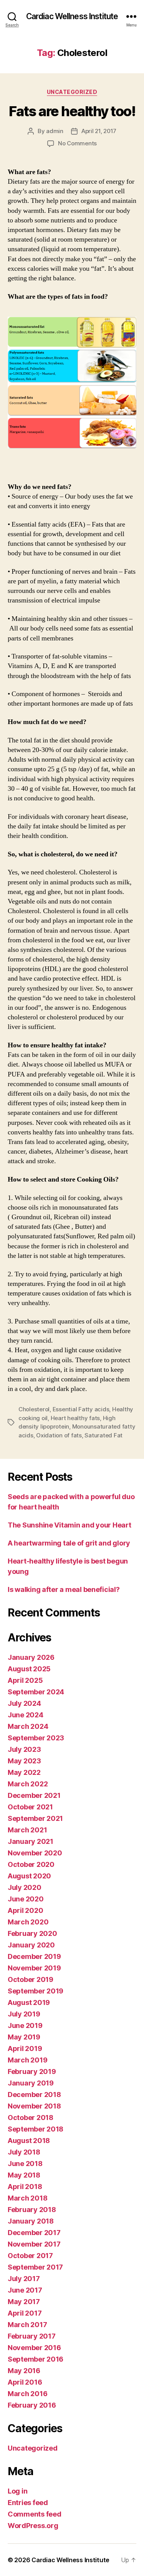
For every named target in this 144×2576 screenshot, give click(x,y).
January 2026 (31, 1657)
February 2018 (32, 2210)
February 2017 (32, 2336)
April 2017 (25, 2313)
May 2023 (24, 1761)
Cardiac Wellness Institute (72, 16)
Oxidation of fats (59, 1435)
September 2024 (36, 1692)
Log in (17, 2491)
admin (55, 131)
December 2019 (34, 1956)
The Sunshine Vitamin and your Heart (70, 1525)
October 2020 (31, 1864)
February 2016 (32, 2405)
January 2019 (31, 2083)
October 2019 (31, 1979)
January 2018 (31, 2221)
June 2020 (26, 1899)
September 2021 (35, 1818)
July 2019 (24, 2014)
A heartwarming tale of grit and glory (69, 1543)
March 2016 (27, 2394)
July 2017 (24, 2279)
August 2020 (29, 1876)
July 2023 (24, 1749)
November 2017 (34, 2244)
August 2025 (29, 1669)
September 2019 (36, 1991)
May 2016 (24, 2371)
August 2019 (29, 2002)
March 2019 (27, 2060)
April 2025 (25, 1680)
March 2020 (28, 1922)
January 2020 (31, 1945)
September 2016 (36, 2359)
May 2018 (24, 2175)
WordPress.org (33, 2526)
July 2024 (24, 1703)
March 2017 (27, 2325)
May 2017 (24, 2302)
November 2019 (34, 1968)
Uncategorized (72, 92)
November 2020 (35, 1853)
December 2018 (34, 2095)
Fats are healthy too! (72, 111)
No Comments (77, 143)
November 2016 (34, 2348)
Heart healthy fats (75, 1418)
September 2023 (36, 1738)
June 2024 (26, 1715)
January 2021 (31, 1841)
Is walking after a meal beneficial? (64, 1589)
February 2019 (32, 2071)
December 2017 (34, 2233)
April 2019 (25, 2048)
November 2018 (34, 2106)
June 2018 (25, 2164)
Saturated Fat (103, 1435)
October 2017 (30, 2256)
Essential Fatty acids (81, 1409)
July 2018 (24, 2152)
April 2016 (25, 2382)
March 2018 (27, 2198)
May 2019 (24, 2037)
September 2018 (36, 2129)
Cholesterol (34, 1409)
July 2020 (25, 1887)
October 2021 (30, 1807)
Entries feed (28, 2503)
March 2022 (28, 1784)
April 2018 (25, 2187)
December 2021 (34, 1795)
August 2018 (29, 2141)
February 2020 (32, 1933)
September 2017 (35, 2267)
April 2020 (25, 1910)
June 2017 (25, 2290)
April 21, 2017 (99, 131)
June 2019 (25, 2025)
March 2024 (28, 1726)
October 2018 (31, 2118)
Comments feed (35, 2514)
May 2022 (24, 1772)
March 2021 (27, 1830)
